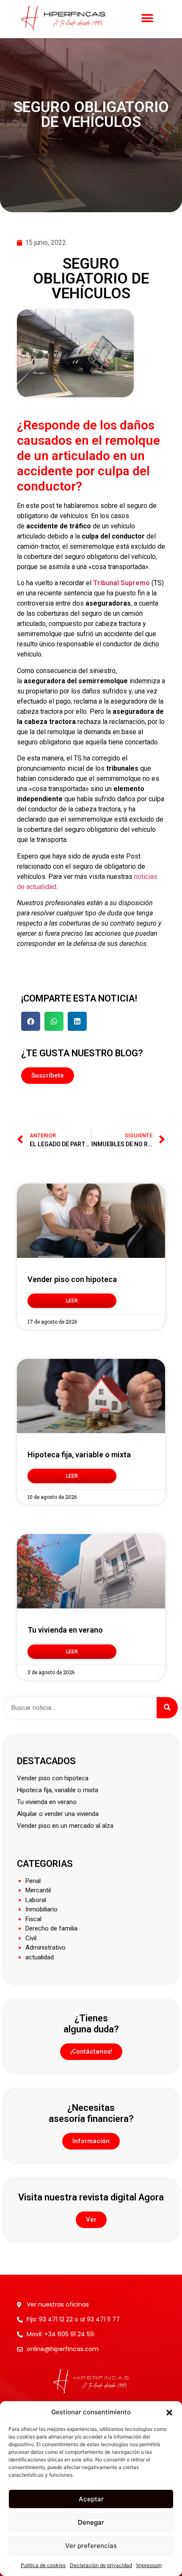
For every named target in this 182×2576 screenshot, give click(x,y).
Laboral (36, 1900)
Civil (31, 1938)
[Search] (167, 1708)
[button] (169, 2412)
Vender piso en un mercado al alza (65, 1826)
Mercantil (38, 1890)
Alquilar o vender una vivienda (58, 1814)
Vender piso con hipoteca (72, 1279)
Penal (33, 1881)
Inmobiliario (41, 1909)
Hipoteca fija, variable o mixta (79, 1455)
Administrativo (45, 1947)
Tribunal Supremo (121, 583)
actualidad (40, 1957)
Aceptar (91, 2499)
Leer (72, 1301)
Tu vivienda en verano (65, 1630)
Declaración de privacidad (101, 2565)
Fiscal (33, 1919)
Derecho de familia (51, 1928)
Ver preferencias (91, 2546)
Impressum (149, 2565)
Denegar (91, 2522)
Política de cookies (43, 2565)
